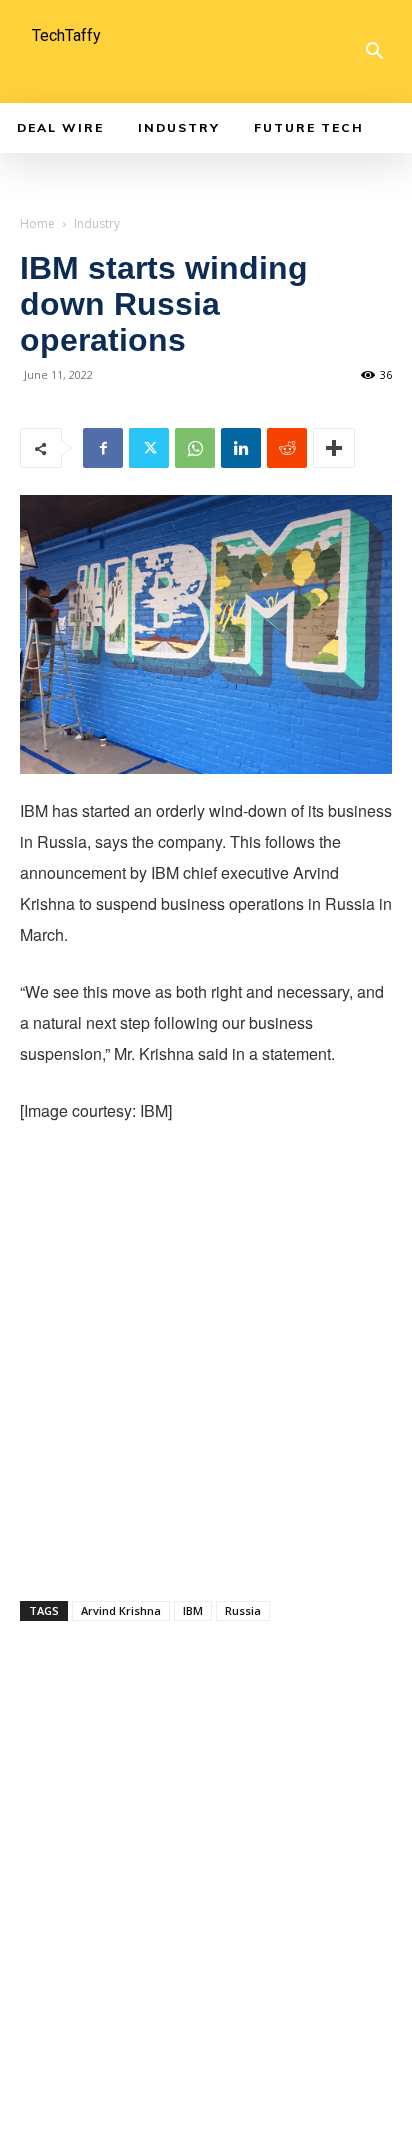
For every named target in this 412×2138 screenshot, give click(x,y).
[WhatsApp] (195, 448)
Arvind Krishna (121, 1610)
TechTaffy (66, 35)
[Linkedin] (241, 448)
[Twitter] (149, 448)
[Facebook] (103, 448)
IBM (193, 1610)
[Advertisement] (206, 1358)
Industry (97, 223)
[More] (334, 448)
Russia (243, 1610)
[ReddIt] (287, 448)
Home (37, 223)
